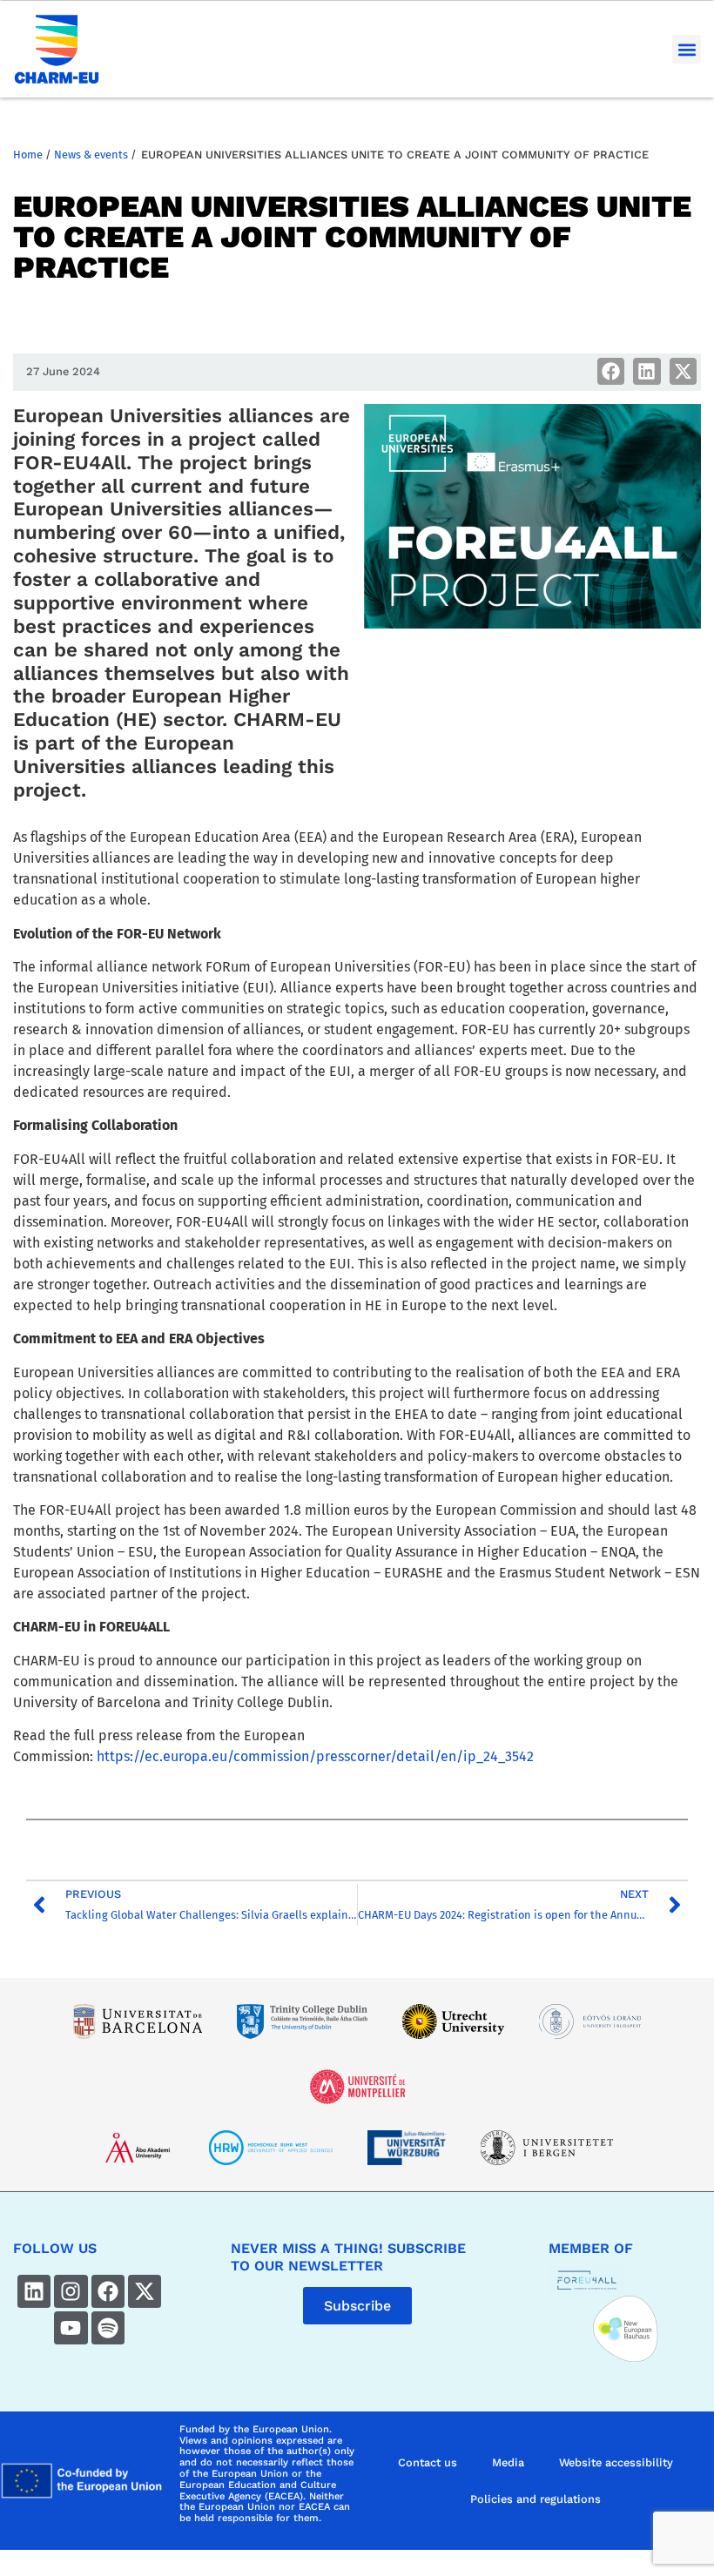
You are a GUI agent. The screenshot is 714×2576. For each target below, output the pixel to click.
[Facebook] (108, 2291)
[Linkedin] (34, 2291)
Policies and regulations (535, 2499)
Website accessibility (616, 2462)
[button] (687, 49)
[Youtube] (71, 2328)
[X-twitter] (145, 2291)
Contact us (428, 2462)
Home (28, 155)
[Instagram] (71, 2291)
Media (508, 2462)
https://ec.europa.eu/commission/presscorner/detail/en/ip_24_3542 (315, 1756)
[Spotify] (108, 2328)
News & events (91, 155)
